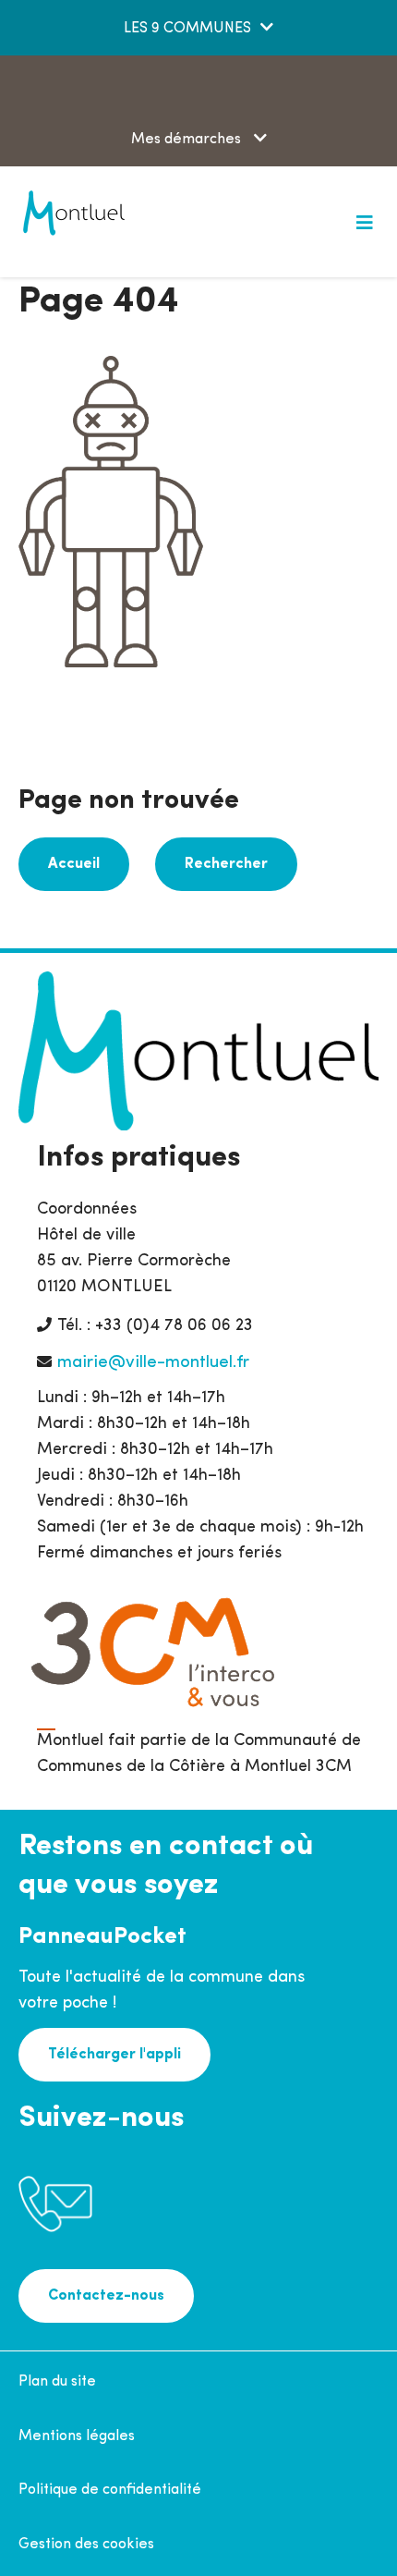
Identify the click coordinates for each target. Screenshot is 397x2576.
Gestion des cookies (86, 2545)
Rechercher (226, 864)
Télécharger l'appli (114, 2055)
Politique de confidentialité (110, 2490)
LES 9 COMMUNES (187, 29)
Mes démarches (188, 140)
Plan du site (57, 2382)
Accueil (74, 864)
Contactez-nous (106, 2296)
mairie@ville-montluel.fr (153, 1363)
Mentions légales (77, 2436)
